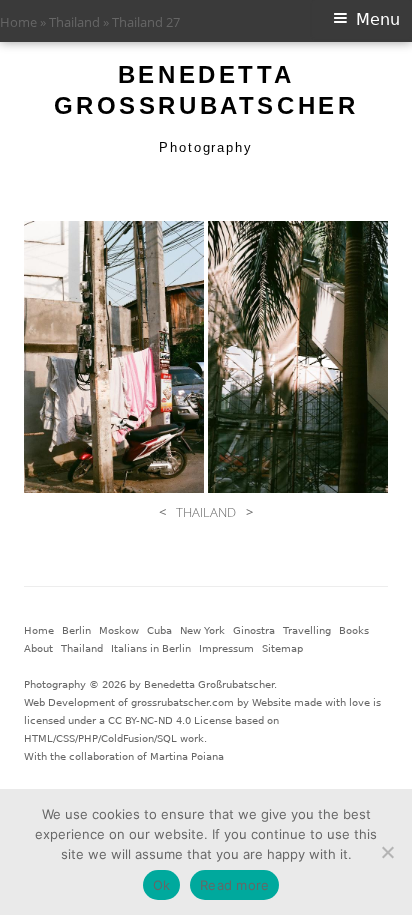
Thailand (74, 22)
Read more (234, 885)
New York (202, 630)
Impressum (226, 648)
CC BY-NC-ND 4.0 (149, 720)
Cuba (159, 630)
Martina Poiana (187, 756)
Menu (378, 19)
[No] (387, 852)
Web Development (69, 702)
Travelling (307, 630)
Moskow (119, 630)
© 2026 (107, 684)
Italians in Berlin (151, 648)
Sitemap (282, 648)
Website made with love (311, 702)
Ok (162, 885)
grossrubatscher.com (182, 702)
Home (18, 22)
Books (354, 630)
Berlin (76, 630)
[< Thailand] (114, 356)
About (38, 648)
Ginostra (254, 630)
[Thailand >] (298, 356)
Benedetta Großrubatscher (206, 90)
